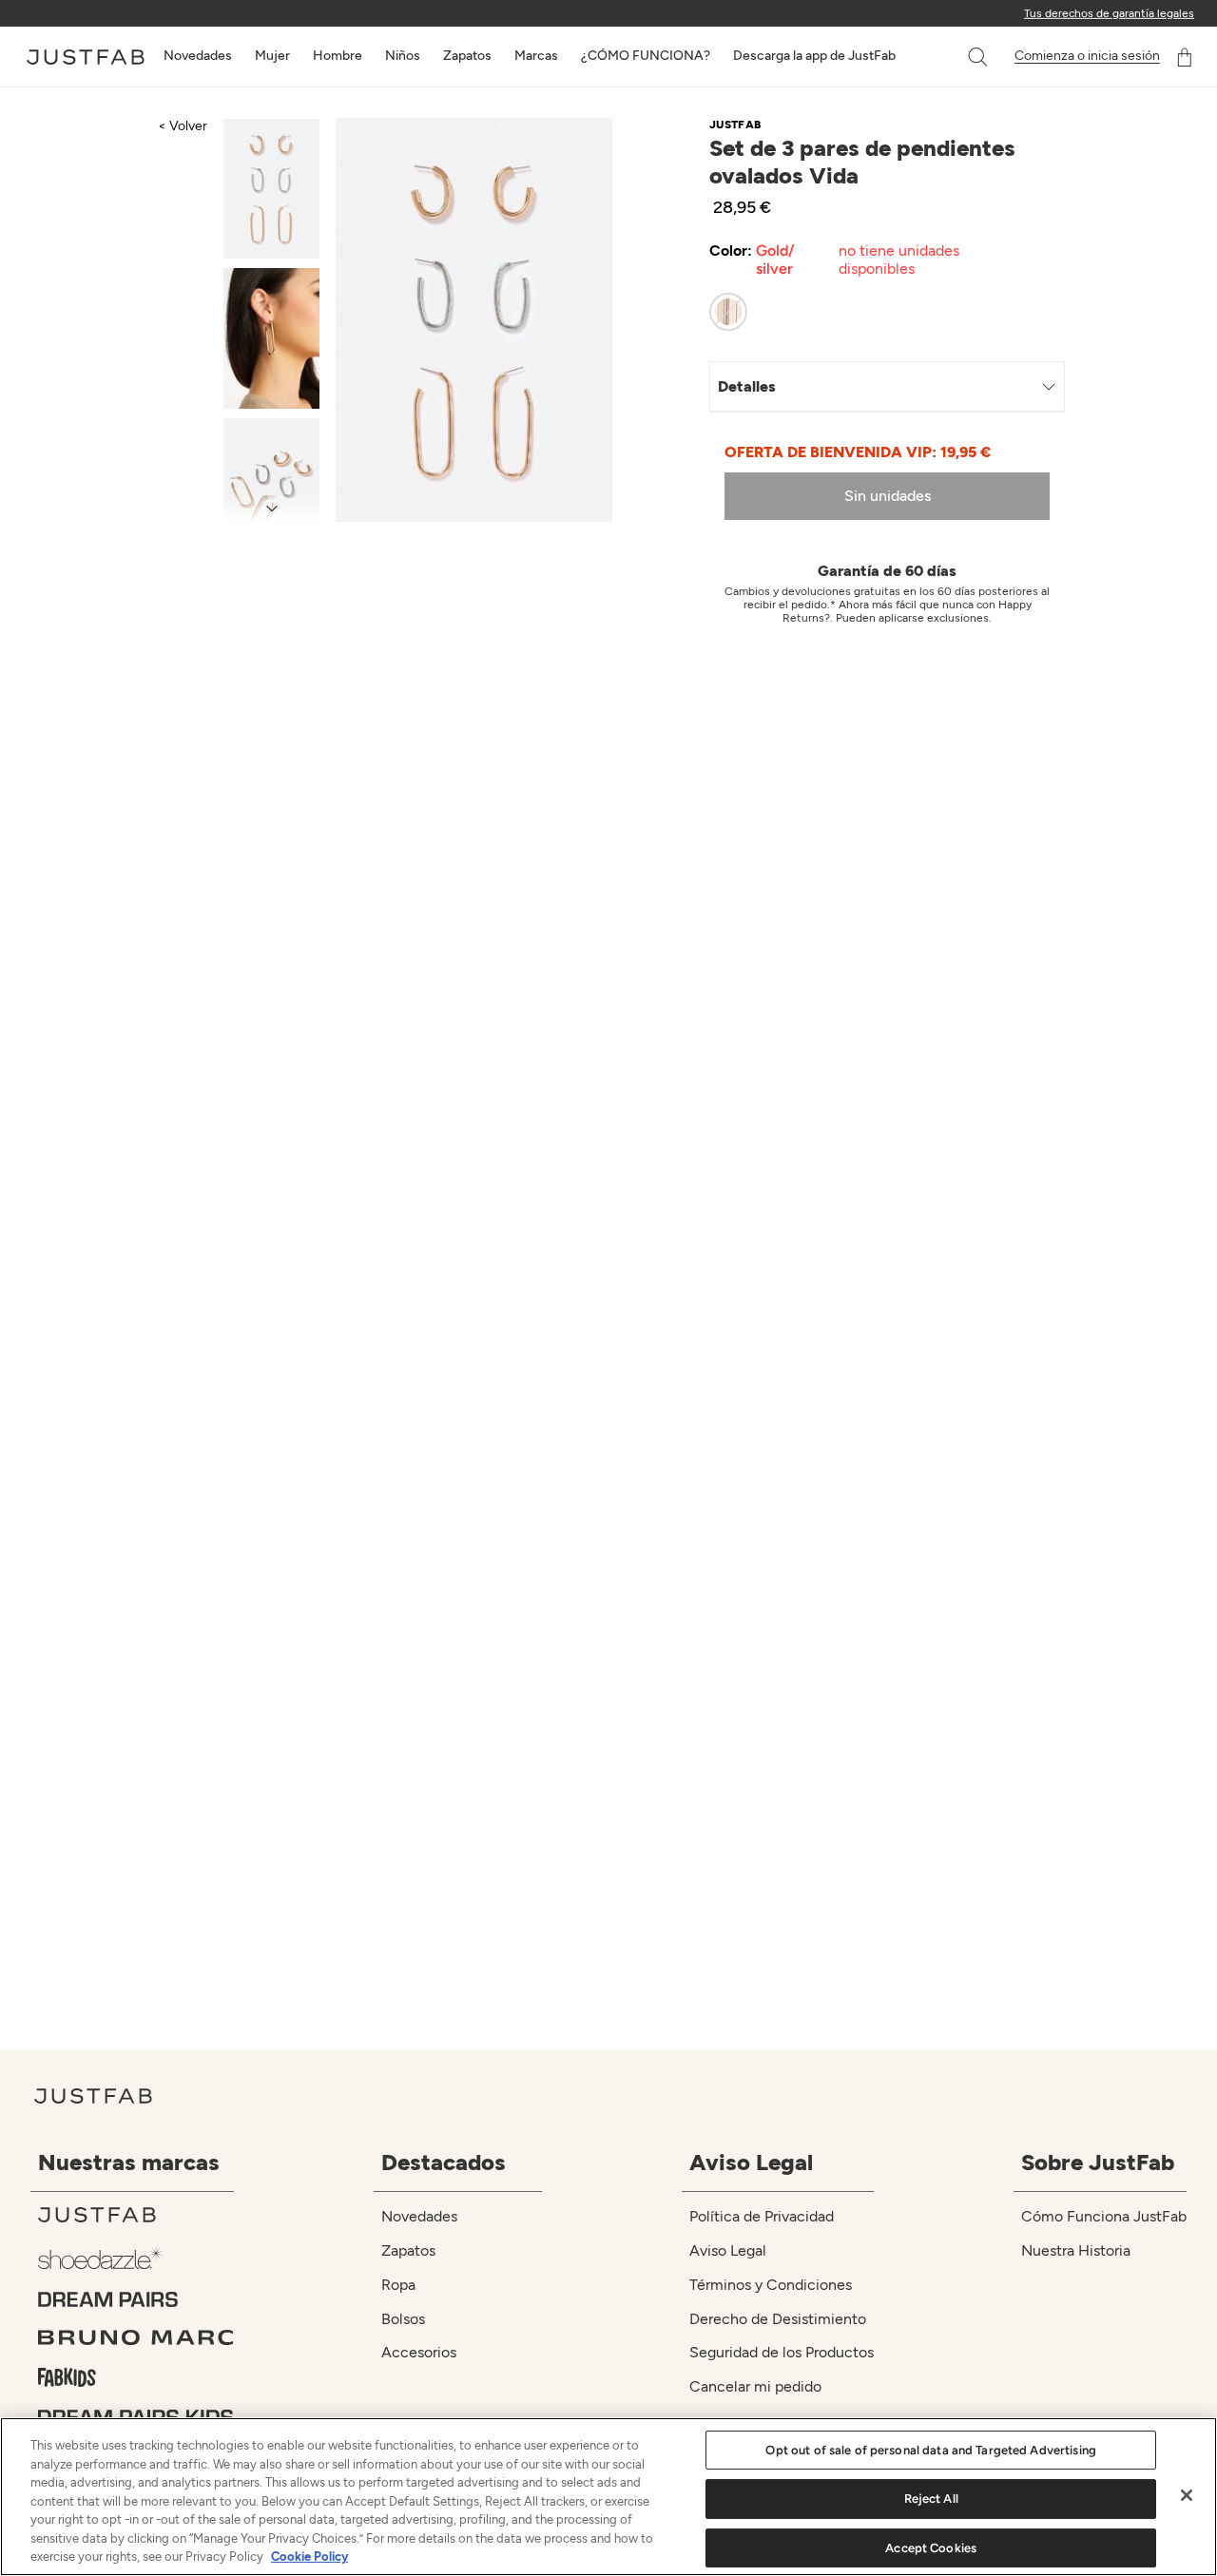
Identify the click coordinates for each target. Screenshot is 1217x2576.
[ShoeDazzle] (136, 2257)
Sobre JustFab (1098, 2162)
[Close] (1187, 2495)
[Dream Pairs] (136, 2299)
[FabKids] (136, 2377)
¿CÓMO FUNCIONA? (646, 56)
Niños (403, 56)
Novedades (198, 56)
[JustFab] (136, 2215)
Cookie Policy (309, 2557)
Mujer (272, 56)
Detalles (747, 386)
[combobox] (958, 57)
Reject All (931, 2499)
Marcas (536, 56)
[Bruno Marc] (136, 2337)
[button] (979, 57)
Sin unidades (888, 496)
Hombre (338, 56)
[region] (608, 2497)
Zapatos (467, 56)
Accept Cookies (931, 2548)
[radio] (728, 312)
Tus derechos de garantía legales (1109, 13)
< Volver (183, 126)
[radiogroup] (873, 312)
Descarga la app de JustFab (814, 56)
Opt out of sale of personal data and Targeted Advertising (930, 2450)
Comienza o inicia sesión (1087, 56)
